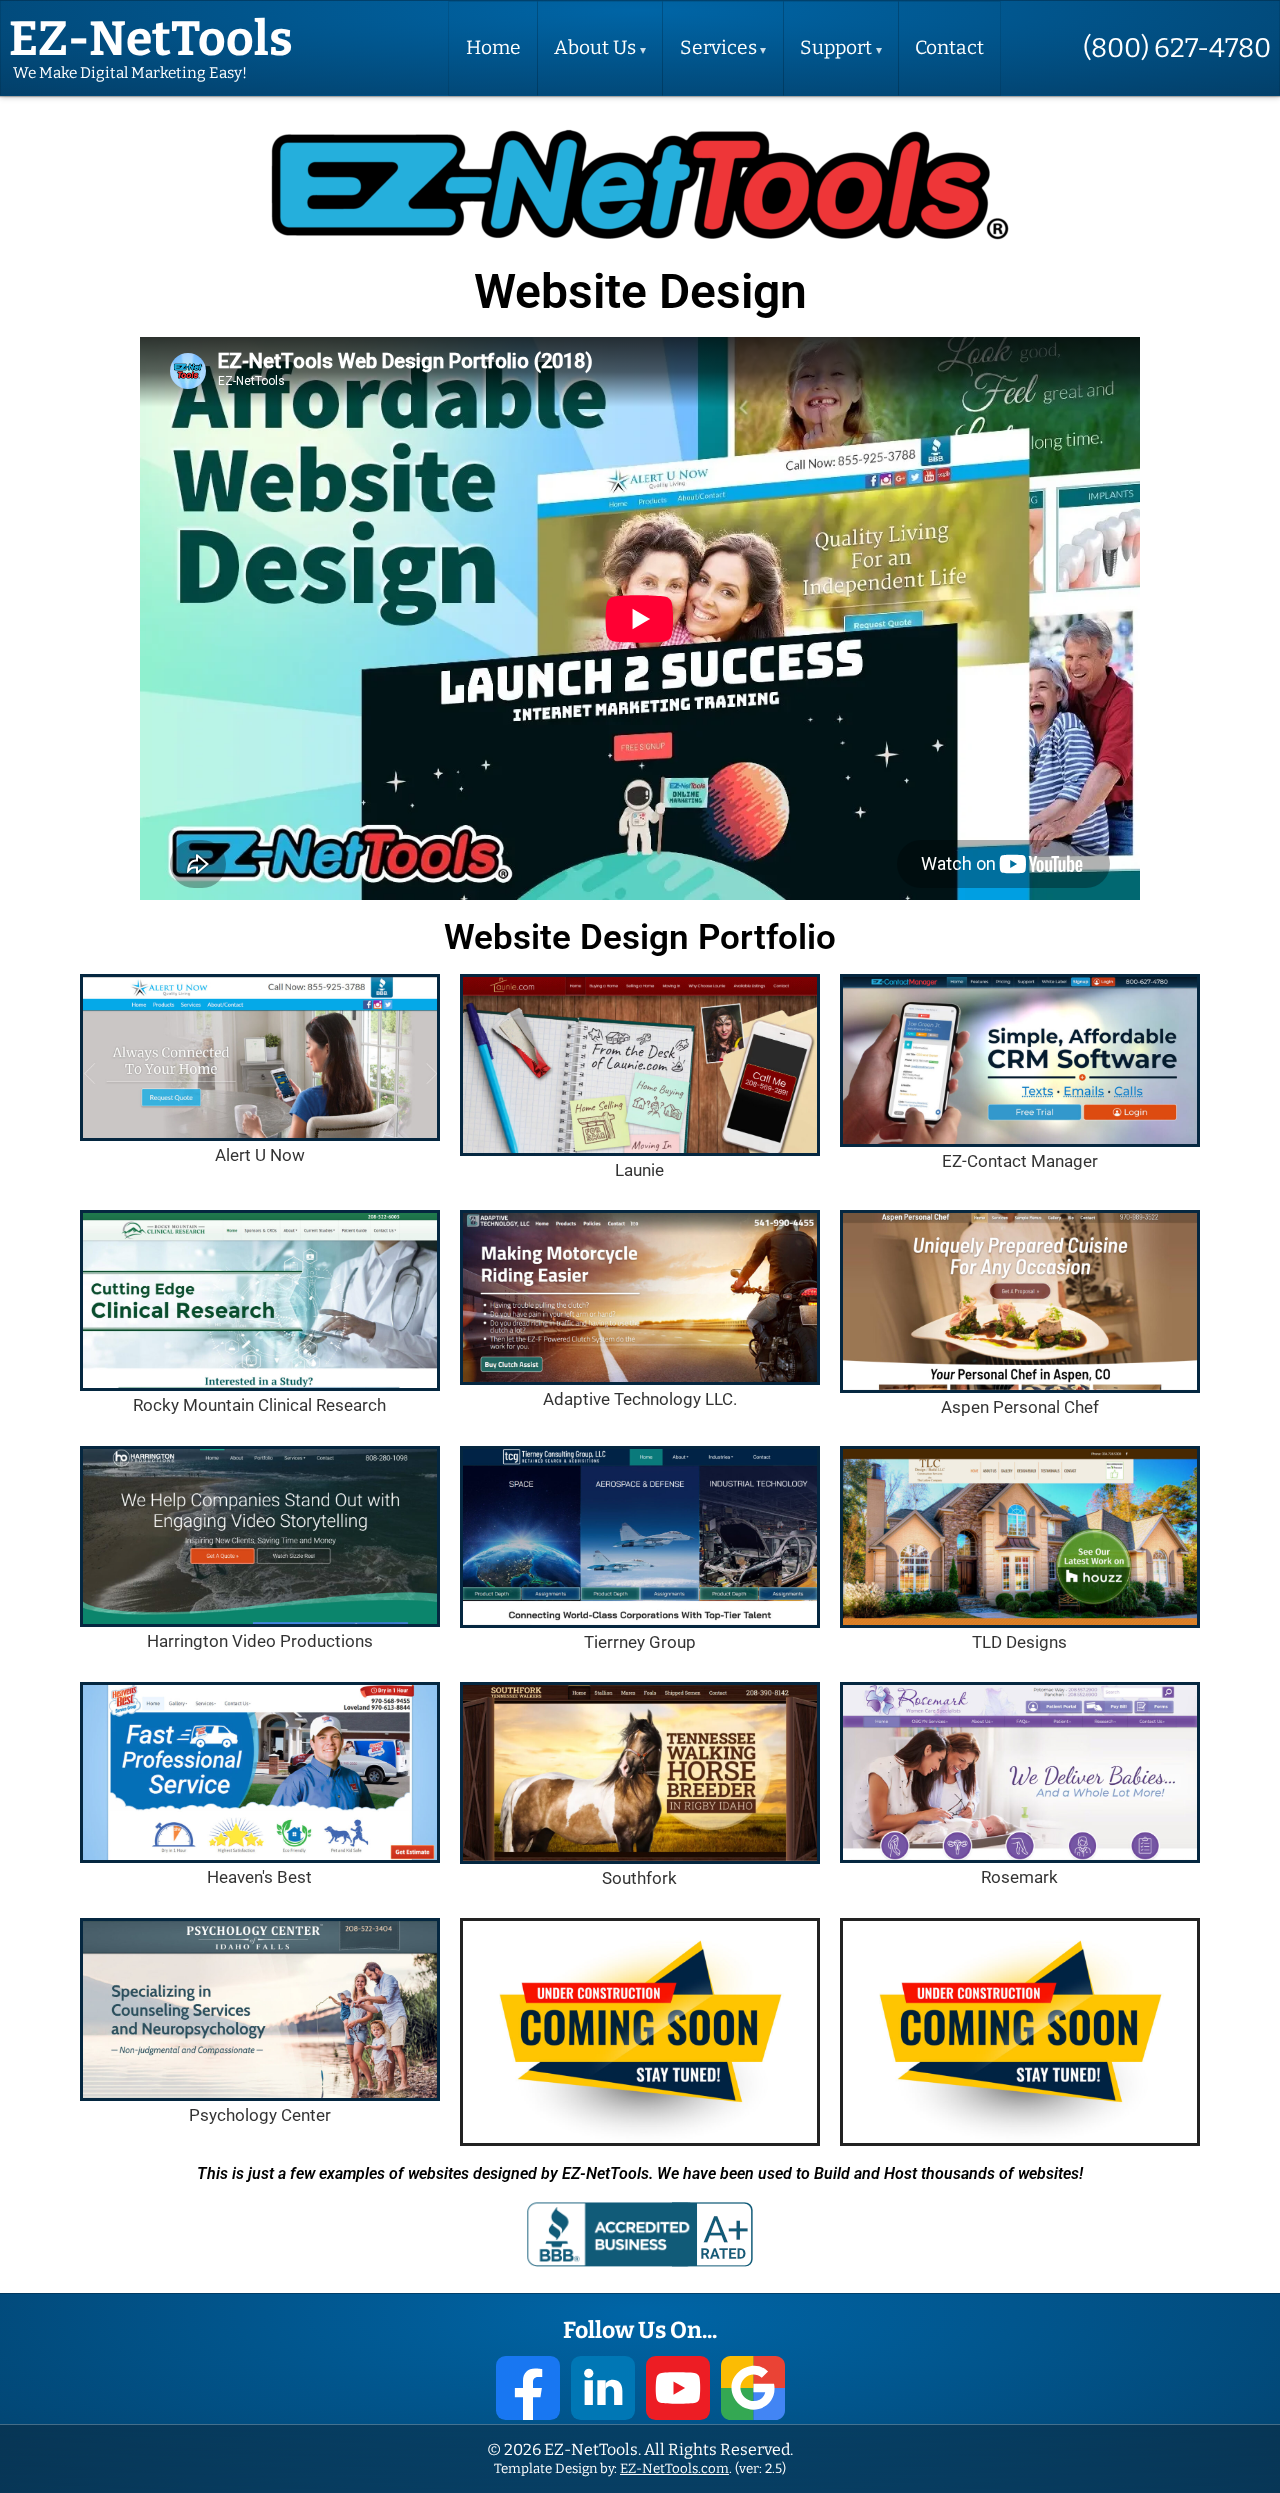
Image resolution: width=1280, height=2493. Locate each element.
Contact (949, 48)
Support (836, 48)
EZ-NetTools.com (674, 2468)
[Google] (753, 2388)
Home (493, 48)
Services (718, 48)
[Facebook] (528, 2388)
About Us (595, 48)
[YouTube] (678, 2388)
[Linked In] (603, 2388)
